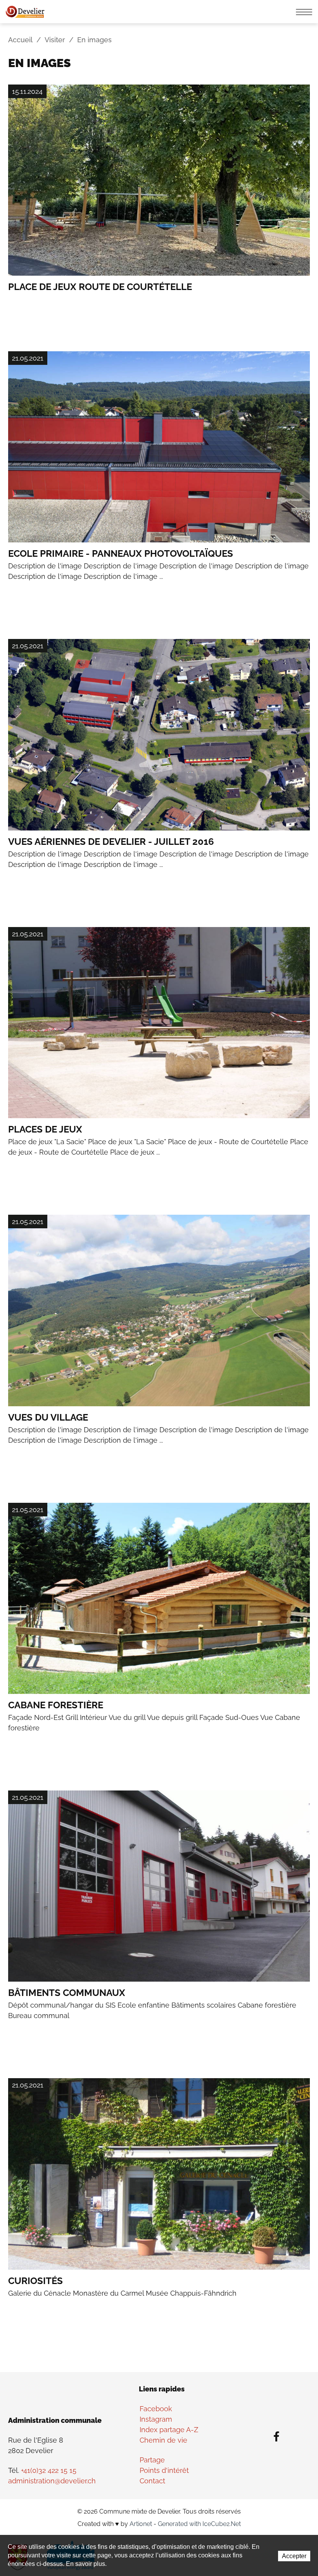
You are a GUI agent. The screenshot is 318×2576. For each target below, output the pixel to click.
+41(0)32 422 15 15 (49, 2470)
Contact (152, 2481)
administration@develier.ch (52, 2481)
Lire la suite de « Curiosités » (159, 2201)
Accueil (20, 40)
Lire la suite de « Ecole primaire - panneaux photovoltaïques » (159, 480)
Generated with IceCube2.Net (199, 2524)
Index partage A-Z (169, 2430)
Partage (152, 2460)
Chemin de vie (163, 2440)
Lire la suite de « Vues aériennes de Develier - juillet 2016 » (159, 767)
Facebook (156, 2409)
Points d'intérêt (164, 2470)
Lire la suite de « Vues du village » (159, 1343)
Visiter (55, 40)
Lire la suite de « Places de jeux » (159, 1055)
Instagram (156, 2419)
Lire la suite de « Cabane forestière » (159, 1631)
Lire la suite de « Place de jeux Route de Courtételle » (159, 202)
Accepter (294, 2556)
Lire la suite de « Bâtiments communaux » (159, 1919)
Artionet (141, 2524)
